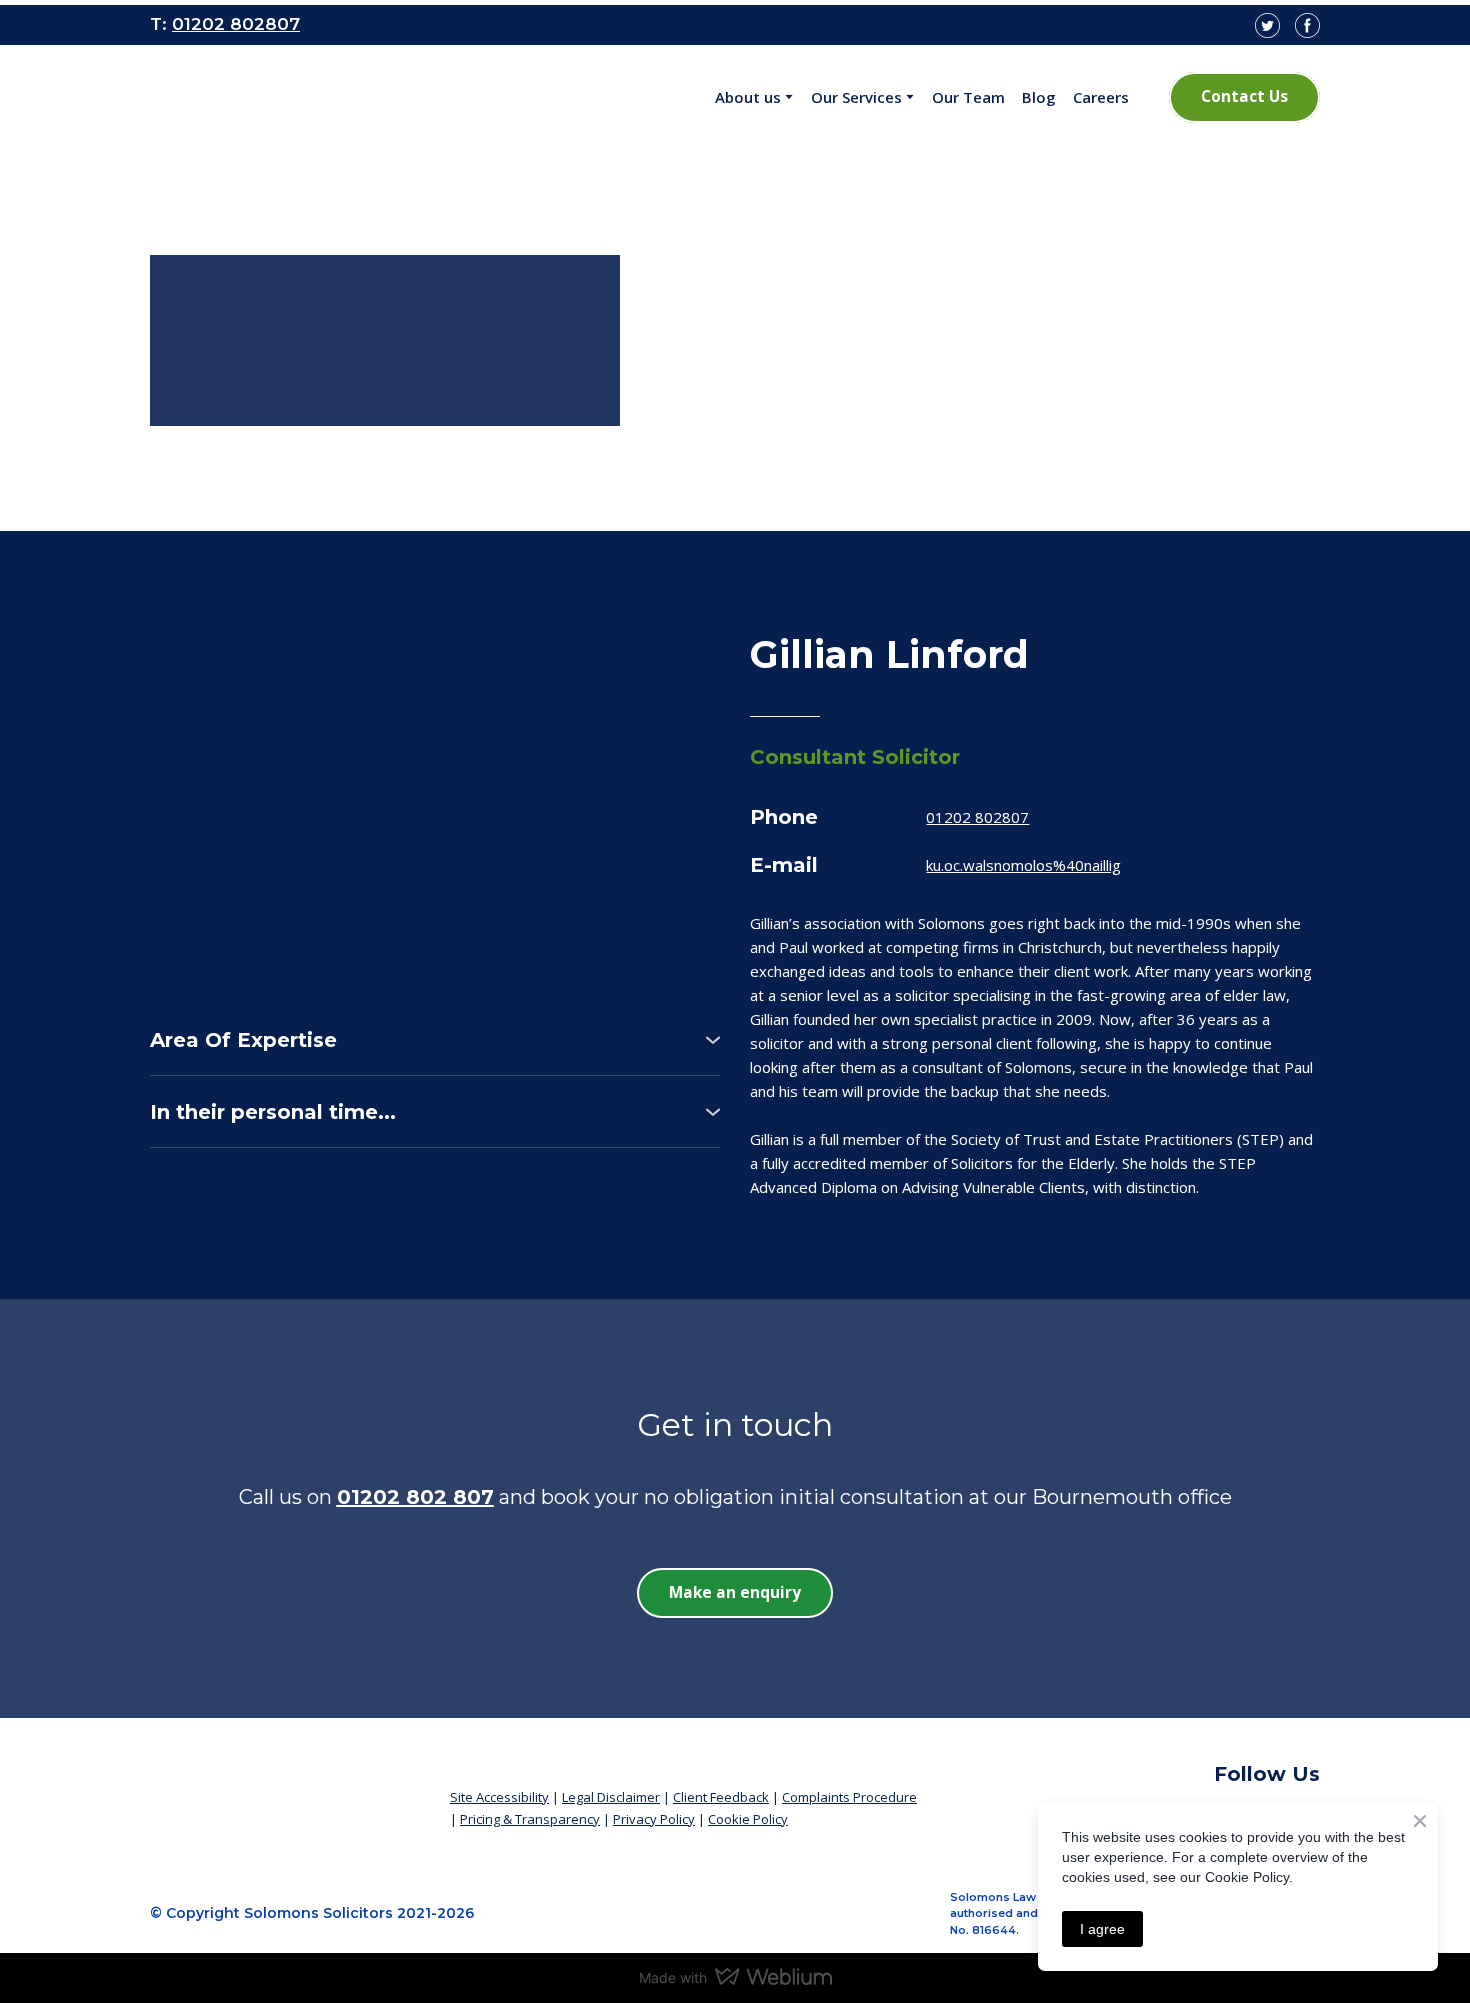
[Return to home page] (285, 1789)
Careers (1101, 97)
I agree (1102, 1929)
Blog (1039, 97)
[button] (1244, 97)
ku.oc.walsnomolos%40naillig (1023, 865)
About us (748, 97)
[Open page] (283, 98)
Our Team (968, 97)
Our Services (856, 97)
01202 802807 (977, 817)
